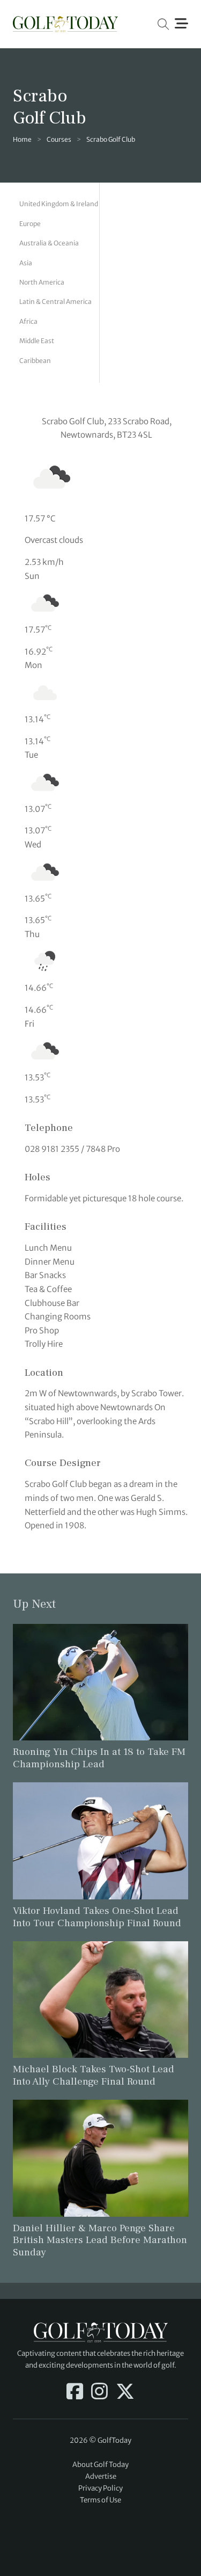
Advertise (101, 2476)
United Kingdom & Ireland (59, 204)
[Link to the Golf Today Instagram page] (99, 2392)
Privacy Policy (100, 2488)
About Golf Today (100, 2465)
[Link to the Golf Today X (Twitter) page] (125, 2392)
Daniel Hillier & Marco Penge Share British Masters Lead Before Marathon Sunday (100, 2240)
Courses (59, 139)
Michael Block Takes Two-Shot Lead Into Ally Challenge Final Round (94, 2075)
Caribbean (35, 361)
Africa (28, 321)
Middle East (37, 341)
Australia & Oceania (49, 243)
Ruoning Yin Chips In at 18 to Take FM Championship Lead (99, 1758)
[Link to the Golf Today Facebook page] (75, 2392)
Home (22, 139)
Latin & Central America (55, 302)
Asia (26, 263)
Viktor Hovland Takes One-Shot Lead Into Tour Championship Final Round (97, 1917)
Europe (30, 224)
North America (42, 282)
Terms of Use (100, 2500)
